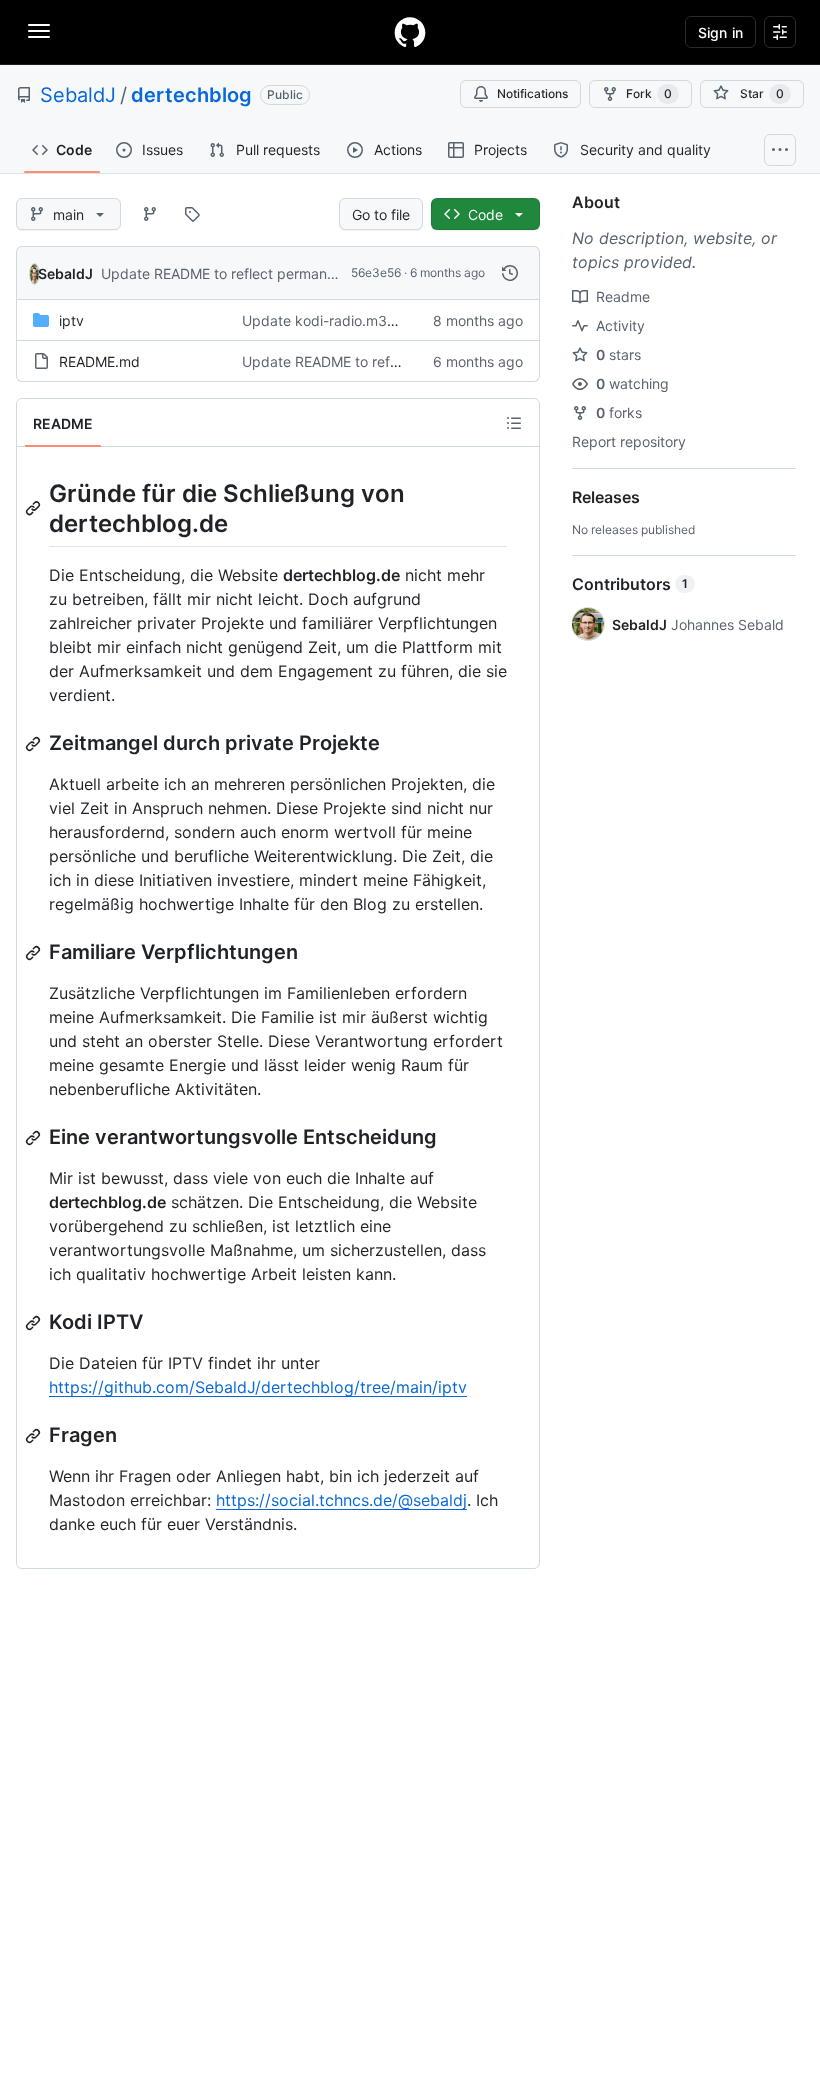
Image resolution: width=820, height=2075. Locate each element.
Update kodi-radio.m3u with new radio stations (395, 320)
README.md (99, 361)
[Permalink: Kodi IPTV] (35, 1323)
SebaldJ (78, 95)
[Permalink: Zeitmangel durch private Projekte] (35, 744)
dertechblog (191, 95)
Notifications (532, 93)
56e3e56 (376, 272)
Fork (649, 93)
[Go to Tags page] (192, 214)
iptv (71, 320)
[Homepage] (410, 32)
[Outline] (514, 423)
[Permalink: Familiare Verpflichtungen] (35, 953)
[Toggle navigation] (39, 31)
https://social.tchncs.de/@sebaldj (341, 1500)
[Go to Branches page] (150, 214)
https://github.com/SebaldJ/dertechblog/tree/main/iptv (258, 1387)
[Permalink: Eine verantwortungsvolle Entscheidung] (35, 1138)
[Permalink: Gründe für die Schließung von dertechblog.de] (35, 508)
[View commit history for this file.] (510, 273)
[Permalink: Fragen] (35, 1436)
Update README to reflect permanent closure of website (286, 273)
